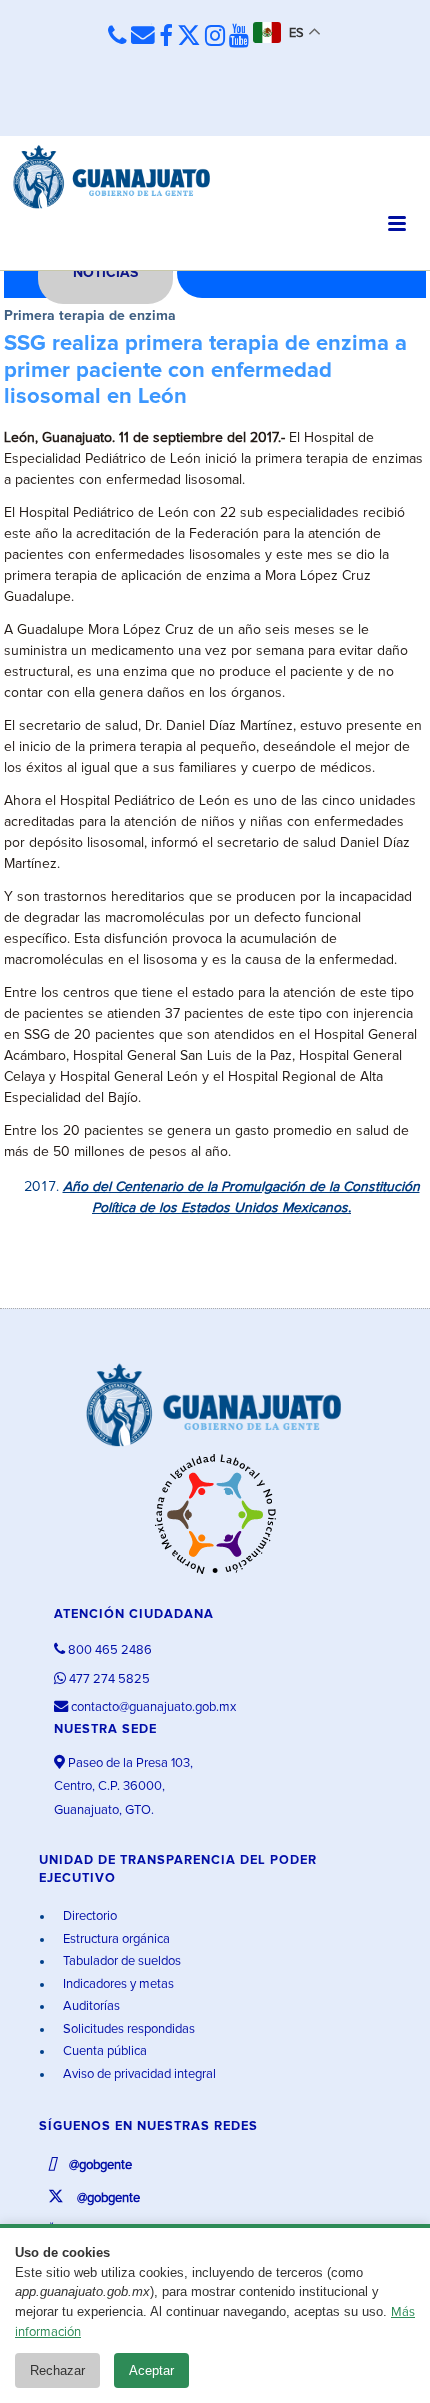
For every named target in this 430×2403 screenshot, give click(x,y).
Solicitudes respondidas (127, 2029)
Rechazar (57, 2370)
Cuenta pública (103, 2051)
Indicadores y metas (117, 1984)
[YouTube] (239, 37)
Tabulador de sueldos (120, 1961)
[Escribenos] (143, 36)
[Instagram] (215, 37)
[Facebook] (166, 37)
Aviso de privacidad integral (138, 2074)
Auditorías (90, 2006)
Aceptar (151, 2370)
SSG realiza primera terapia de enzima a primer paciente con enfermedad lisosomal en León (205, 370)
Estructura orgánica (115, 1939)
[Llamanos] (117, 36)
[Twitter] (189, 37)
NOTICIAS (105, 273)
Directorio (88, 1916)
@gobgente (99, 2165)
